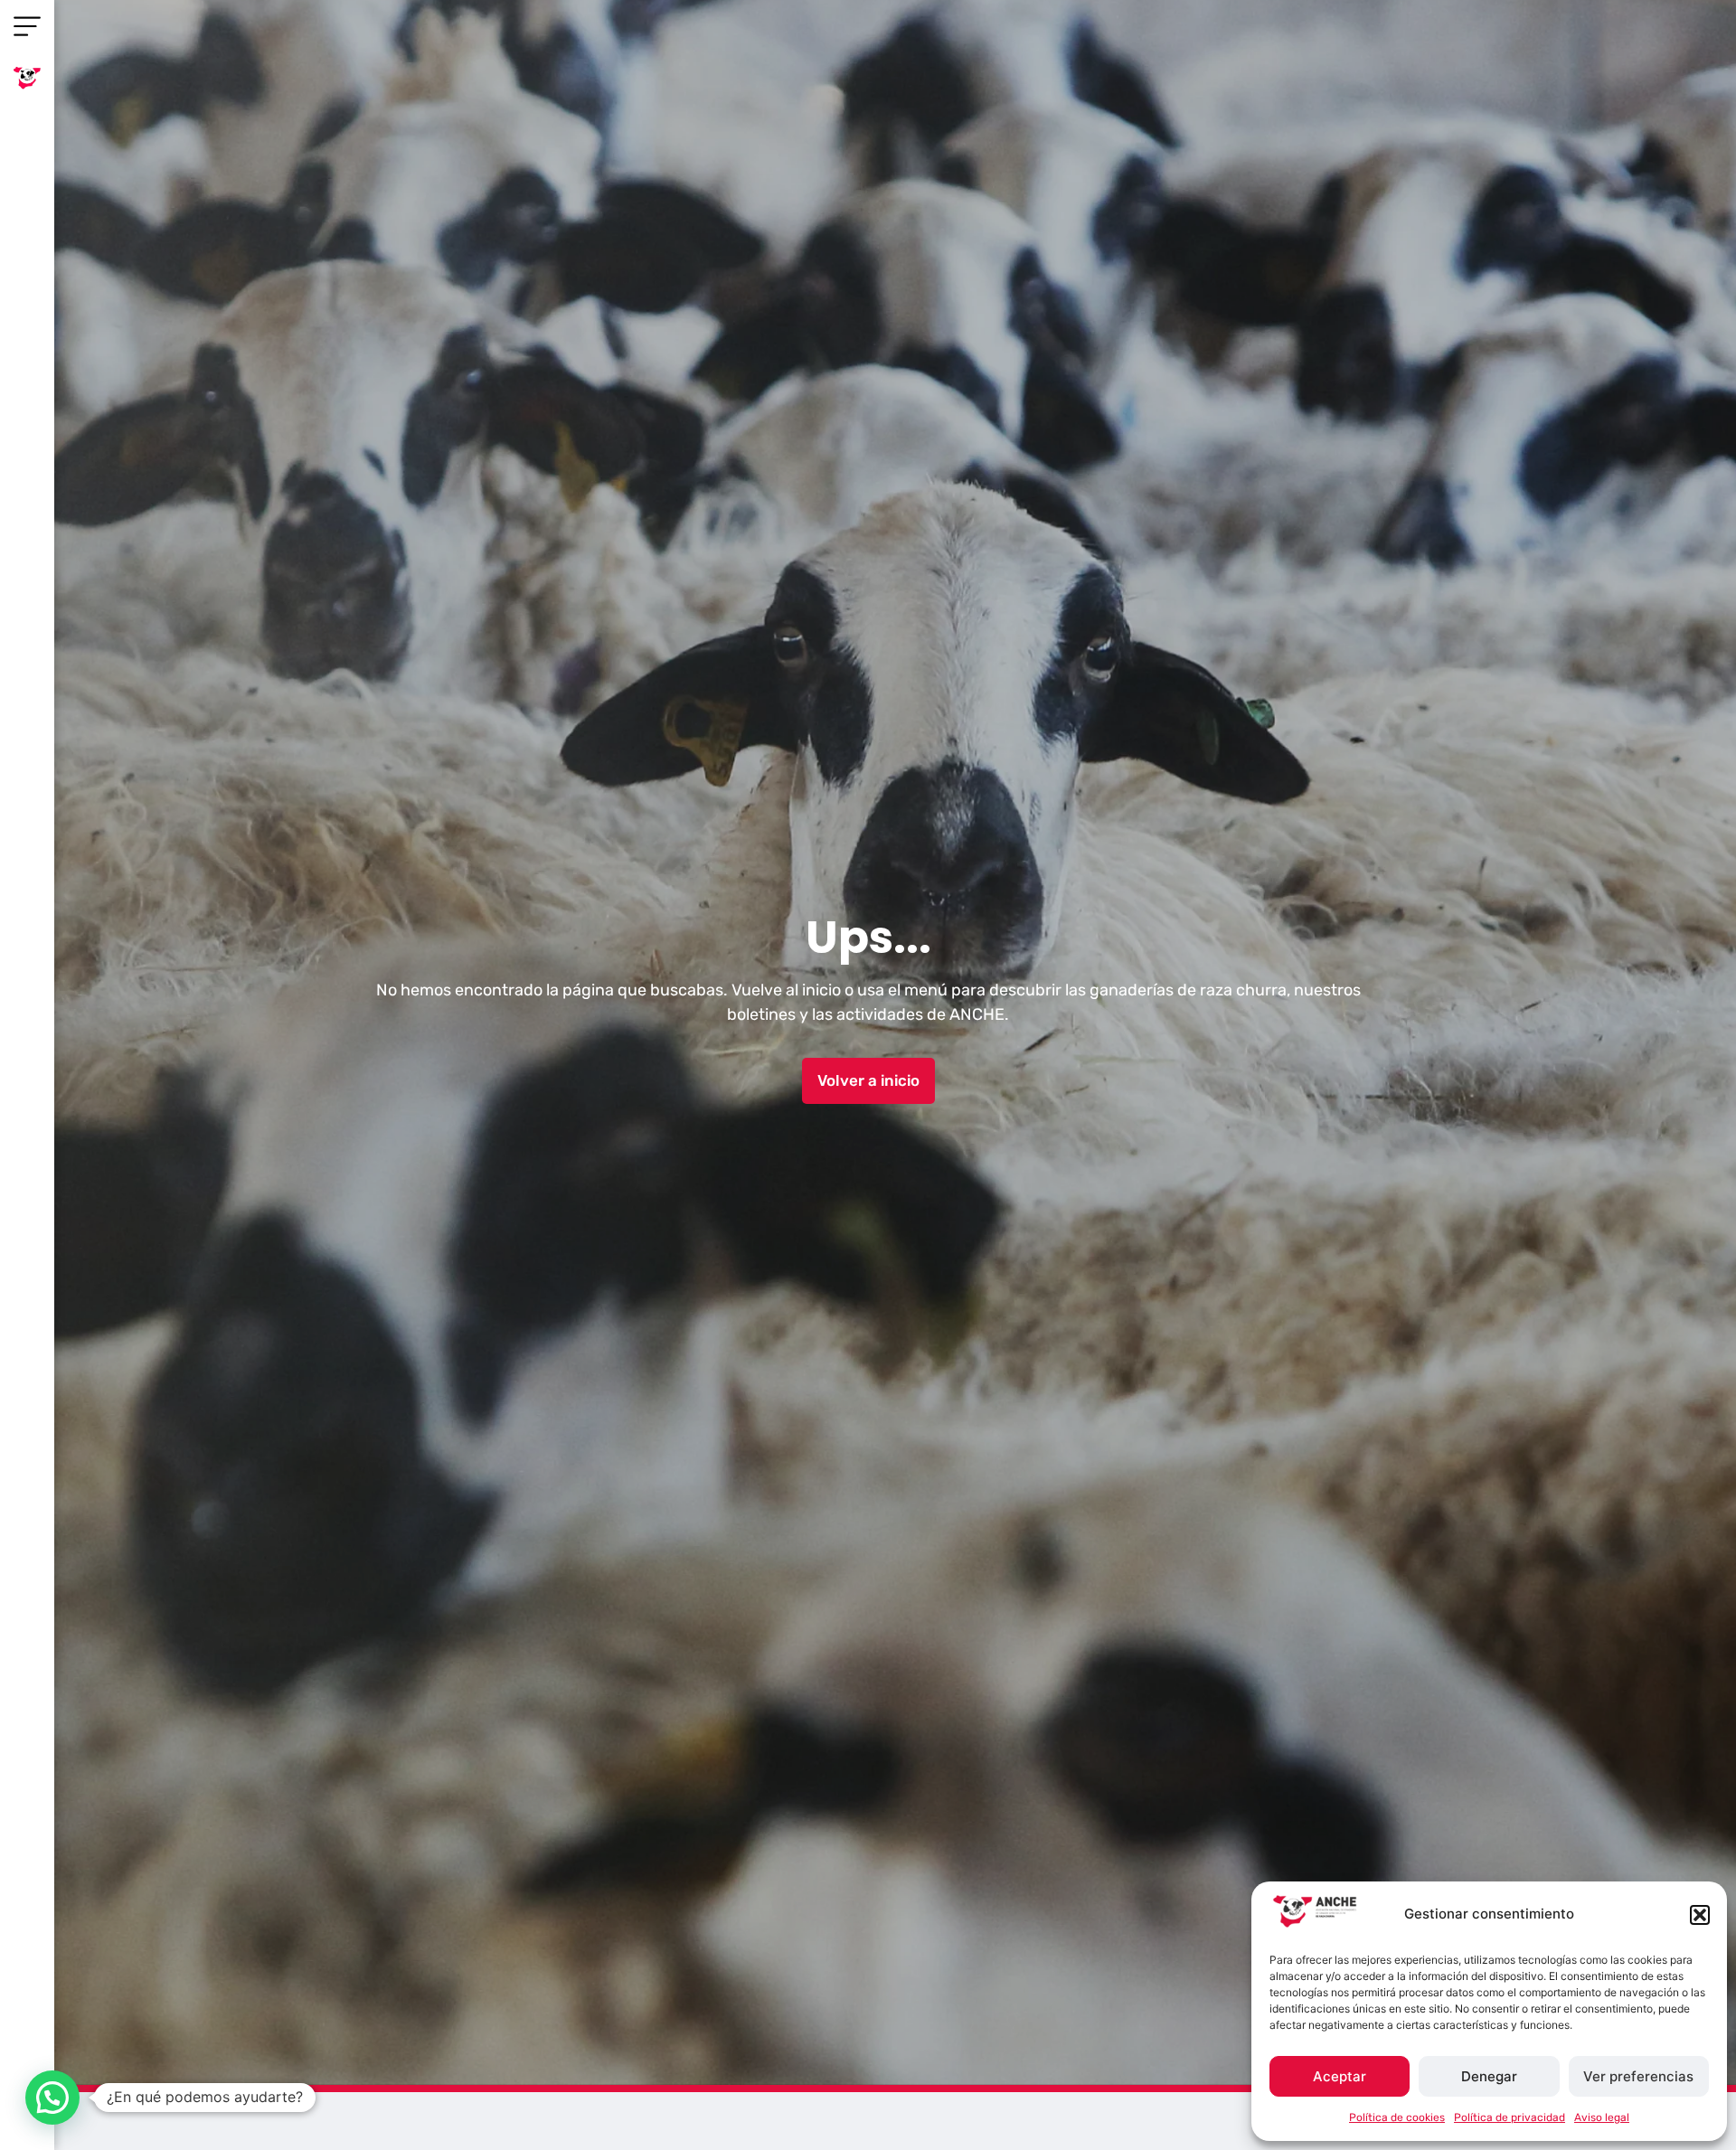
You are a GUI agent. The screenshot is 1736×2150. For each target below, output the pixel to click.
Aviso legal (1602, 2117)
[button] (1700, 1915)
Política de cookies (1397, 2117)
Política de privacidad (1510, 2117)
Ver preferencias (1638, 2076)
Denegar (1489, 2076)
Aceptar (1340, 2076)
